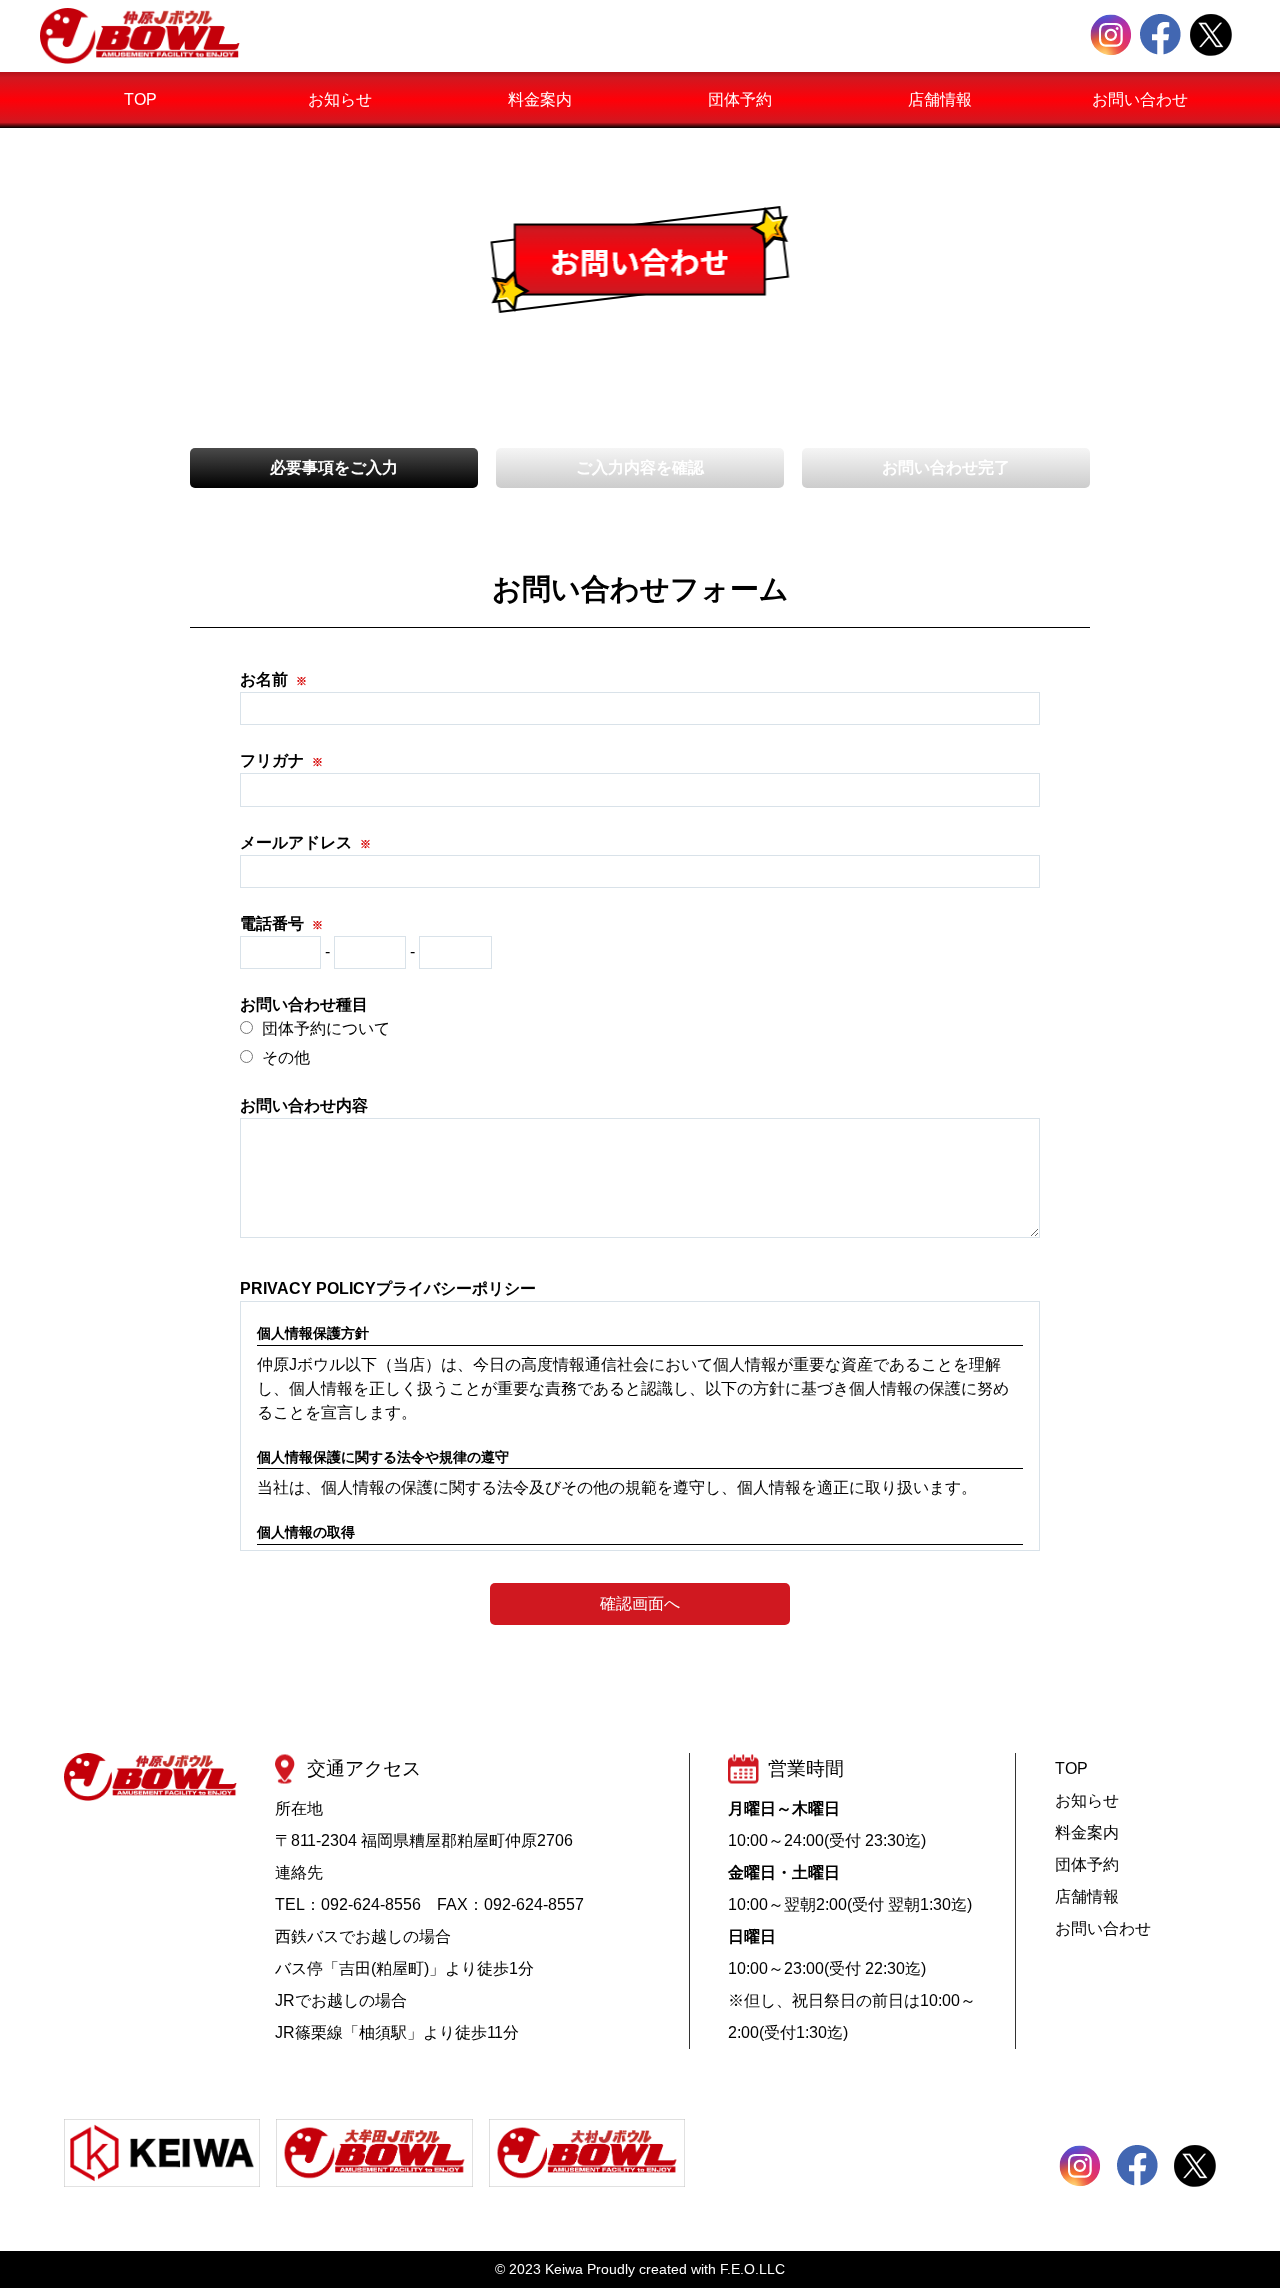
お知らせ (340, 99)
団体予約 (740, 99)
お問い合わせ (1140, 99)
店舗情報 (940, 99)
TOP (140, 99)
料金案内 (540, 99)
